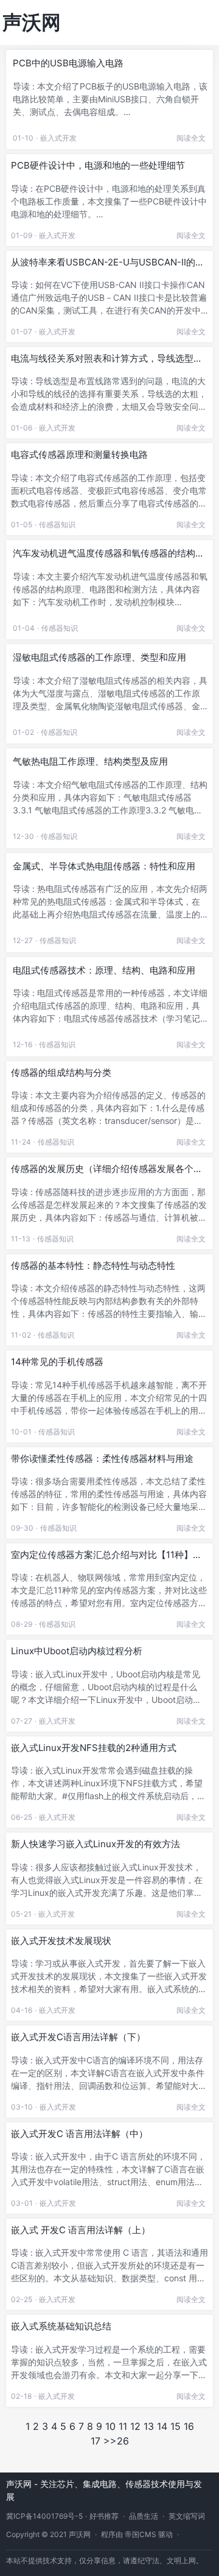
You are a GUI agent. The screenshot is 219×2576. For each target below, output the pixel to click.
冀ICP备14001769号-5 (44, 2516)
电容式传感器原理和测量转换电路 (79, 454)
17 (96, 2441)
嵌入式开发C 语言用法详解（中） (79, 2134)
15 (176, 2426)
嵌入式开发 (58, 138)
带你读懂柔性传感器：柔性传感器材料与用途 (102, 1458)
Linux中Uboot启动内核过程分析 (77, 1651)
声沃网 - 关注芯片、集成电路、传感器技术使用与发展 (104, 2490)
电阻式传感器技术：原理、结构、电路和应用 (104, 970)
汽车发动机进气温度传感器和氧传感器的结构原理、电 (109, 553)
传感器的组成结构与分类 (61, 1072)
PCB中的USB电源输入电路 (68, 63)
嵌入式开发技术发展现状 (61, 1941)
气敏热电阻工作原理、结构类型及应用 (90, 761)
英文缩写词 (187, 2516)
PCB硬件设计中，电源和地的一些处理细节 (98, 165)
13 (149, 2426)
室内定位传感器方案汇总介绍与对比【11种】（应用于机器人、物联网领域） (102, 1555)
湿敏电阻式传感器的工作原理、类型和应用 (99, 657)
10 (110, 2426)
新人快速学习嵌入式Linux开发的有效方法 (96, 1844)
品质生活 (144, 2516)
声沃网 (32, 22)
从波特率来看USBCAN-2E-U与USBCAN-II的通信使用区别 (108, 262)
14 (162, 2426)
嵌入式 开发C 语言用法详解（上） (81, 2230)
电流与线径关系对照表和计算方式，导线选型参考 (107, 359)
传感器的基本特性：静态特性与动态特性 (93, 1265)
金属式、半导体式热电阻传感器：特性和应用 (104, 866)
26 (123, 2441)
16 (189, 2426)
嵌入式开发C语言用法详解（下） (78, 2037)
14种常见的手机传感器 (57, 1362)
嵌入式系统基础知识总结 (61, 2326)
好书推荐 (104, 2516)
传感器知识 (57, 525)
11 (123, 2426)
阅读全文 (191, 138)
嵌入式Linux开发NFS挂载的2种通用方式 (94, 1748)
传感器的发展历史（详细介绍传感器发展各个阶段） (107, 1169)
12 (135, 2426)
